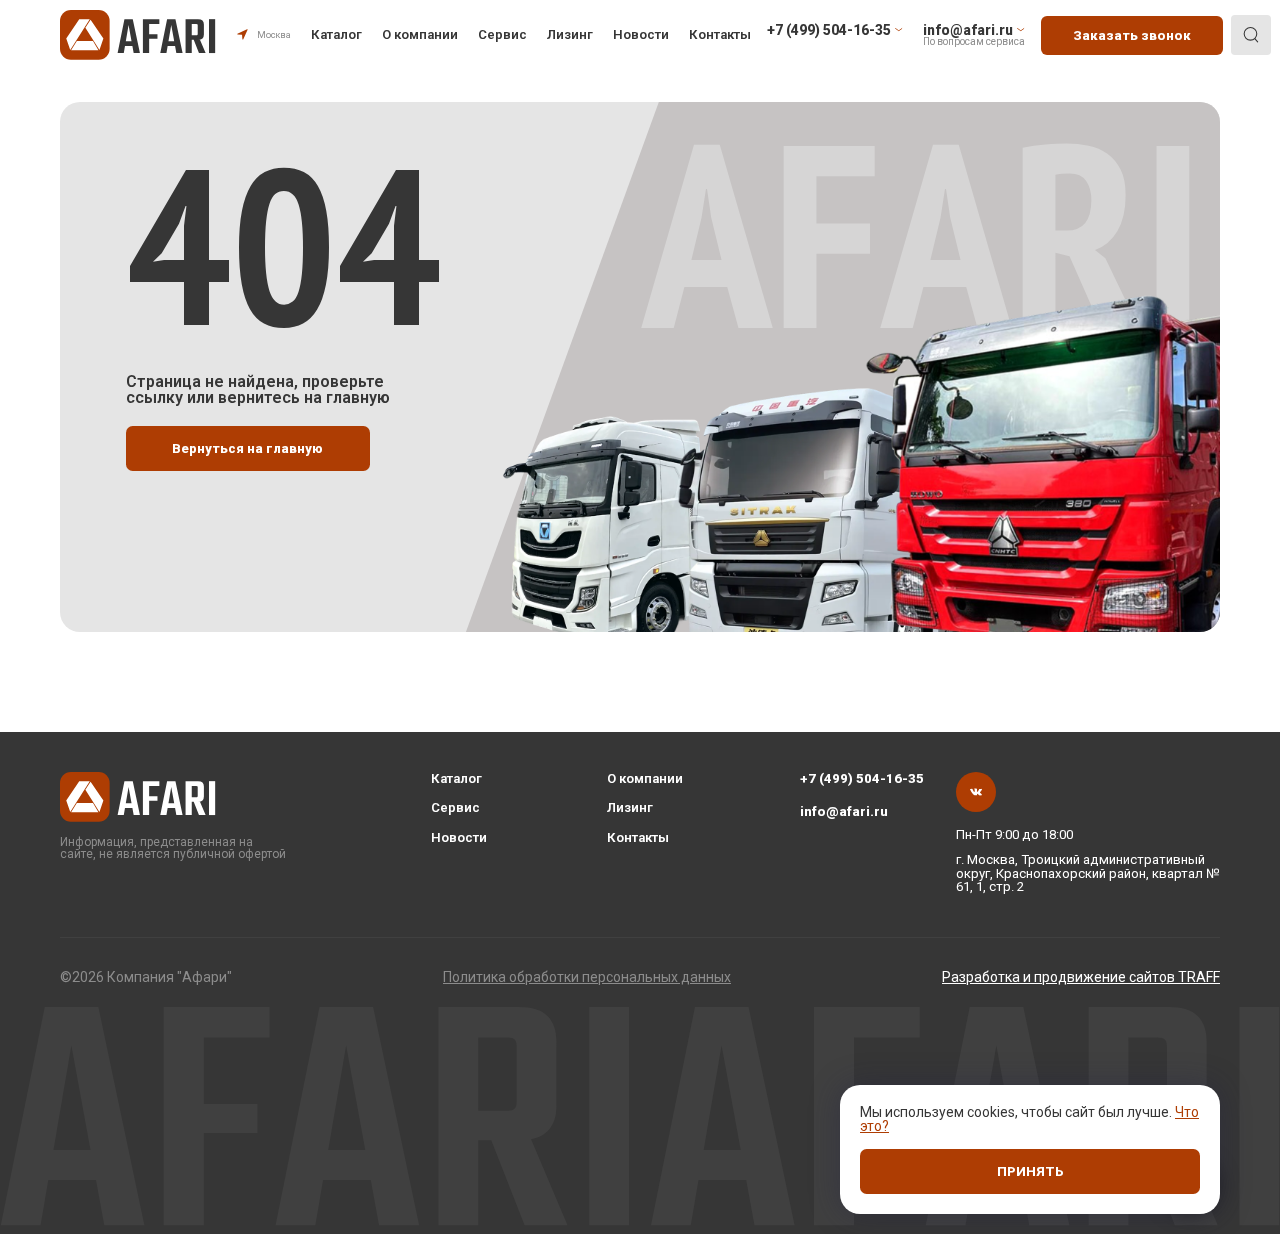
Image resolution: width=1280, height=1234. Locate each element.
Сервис (502, 34)
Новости (641, 34)
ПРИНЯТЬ (1030, 1171)
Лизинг (570, 34)
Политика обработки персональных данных (587, 977)
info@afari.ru (844, 811)
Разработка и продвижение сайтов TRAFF (1081, 977)
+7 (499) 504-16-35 (862, 778)
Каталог (336, 34)
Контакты (720, 34)
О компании (420, 34)
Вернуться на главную (247, 448)
